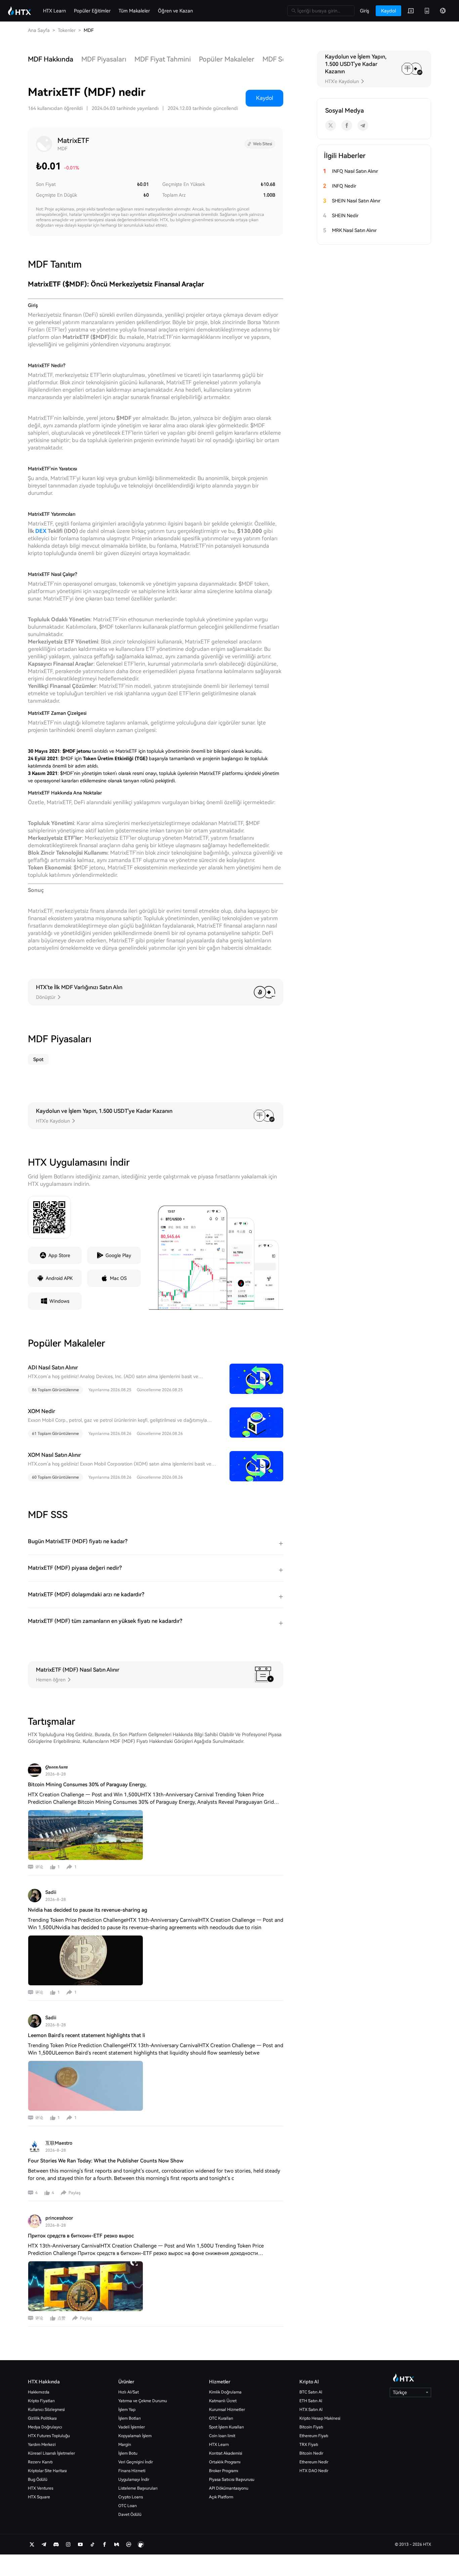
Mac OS (118, 1278)
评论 (39, 1867)
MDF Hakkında (51, 59)
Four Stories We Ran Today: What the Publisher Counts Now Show (106, 2161)
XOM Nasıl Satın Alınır (54, 1455)
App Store (59, 1255)
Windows (59, 1301)
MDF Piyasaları (104, 59)
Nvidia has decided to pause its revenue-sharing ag (88, 1910)
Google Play (118, 1255)
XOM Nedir (41, 1411)
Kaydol (265, 98)
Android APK (59, 1278)
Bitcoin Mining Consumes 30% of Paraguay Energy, (87, 1785)
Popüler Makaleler (227, 59)
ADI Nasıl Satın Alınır (53, 1368)
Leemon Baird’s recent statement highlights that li (87, 2035)
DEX (41, 531)
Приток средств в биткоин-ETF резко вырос (81, 2236)
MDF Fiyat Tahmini (163, 59)
